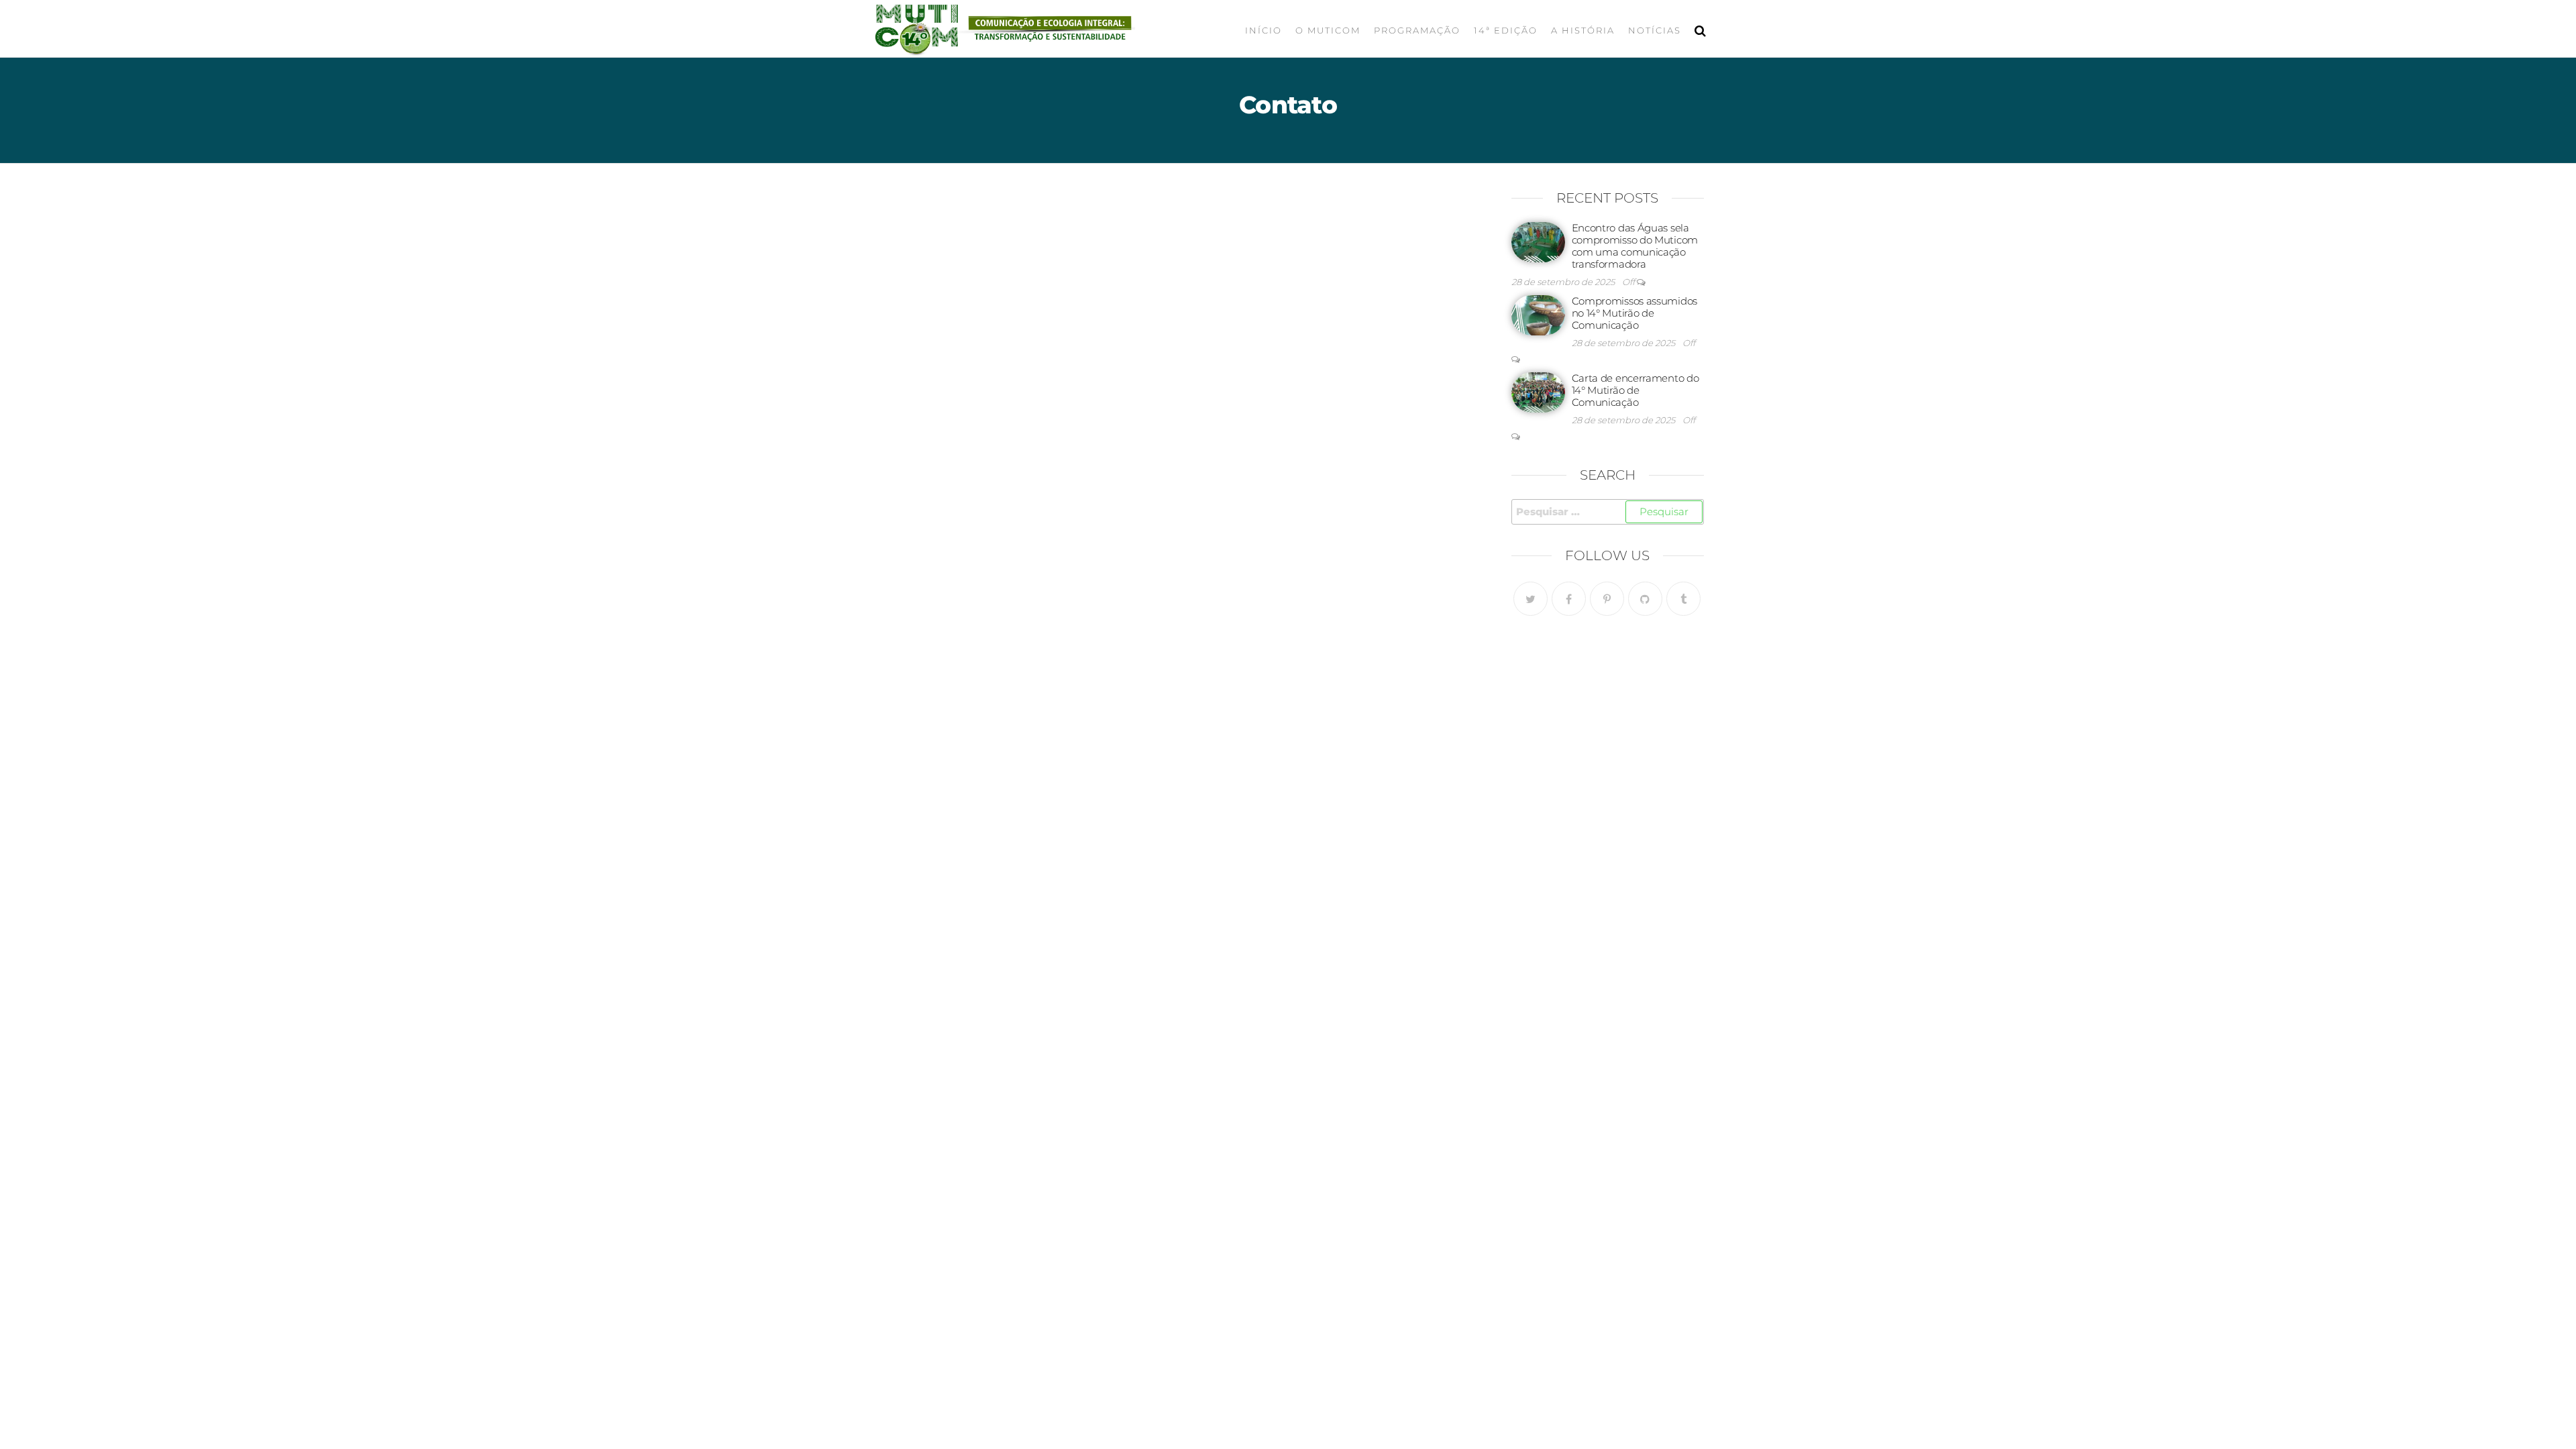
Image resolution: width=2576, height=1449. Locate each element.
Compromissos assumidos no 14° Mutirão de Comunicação (1634, 313)
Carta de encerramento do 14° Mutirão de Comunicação (1635, 390)
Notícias (1655, 30)
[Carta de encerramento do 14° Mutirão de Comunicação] (1538, 391)
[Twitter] (1531, 599)
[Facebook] (1569, 599)
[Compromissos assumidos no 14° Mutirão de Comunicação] (1538, 314)
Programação (1417, 30)
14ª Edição (1506, 30)
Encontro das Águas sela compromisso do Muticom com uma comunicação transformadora (1635, 246)
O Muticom (1328, 30)
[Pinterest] (1607, 599)
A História (1583, 30)
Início (1264, 30)
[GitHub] (1645, 599)
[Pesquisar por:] (1608, 512)
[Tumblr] (1683, 599)
